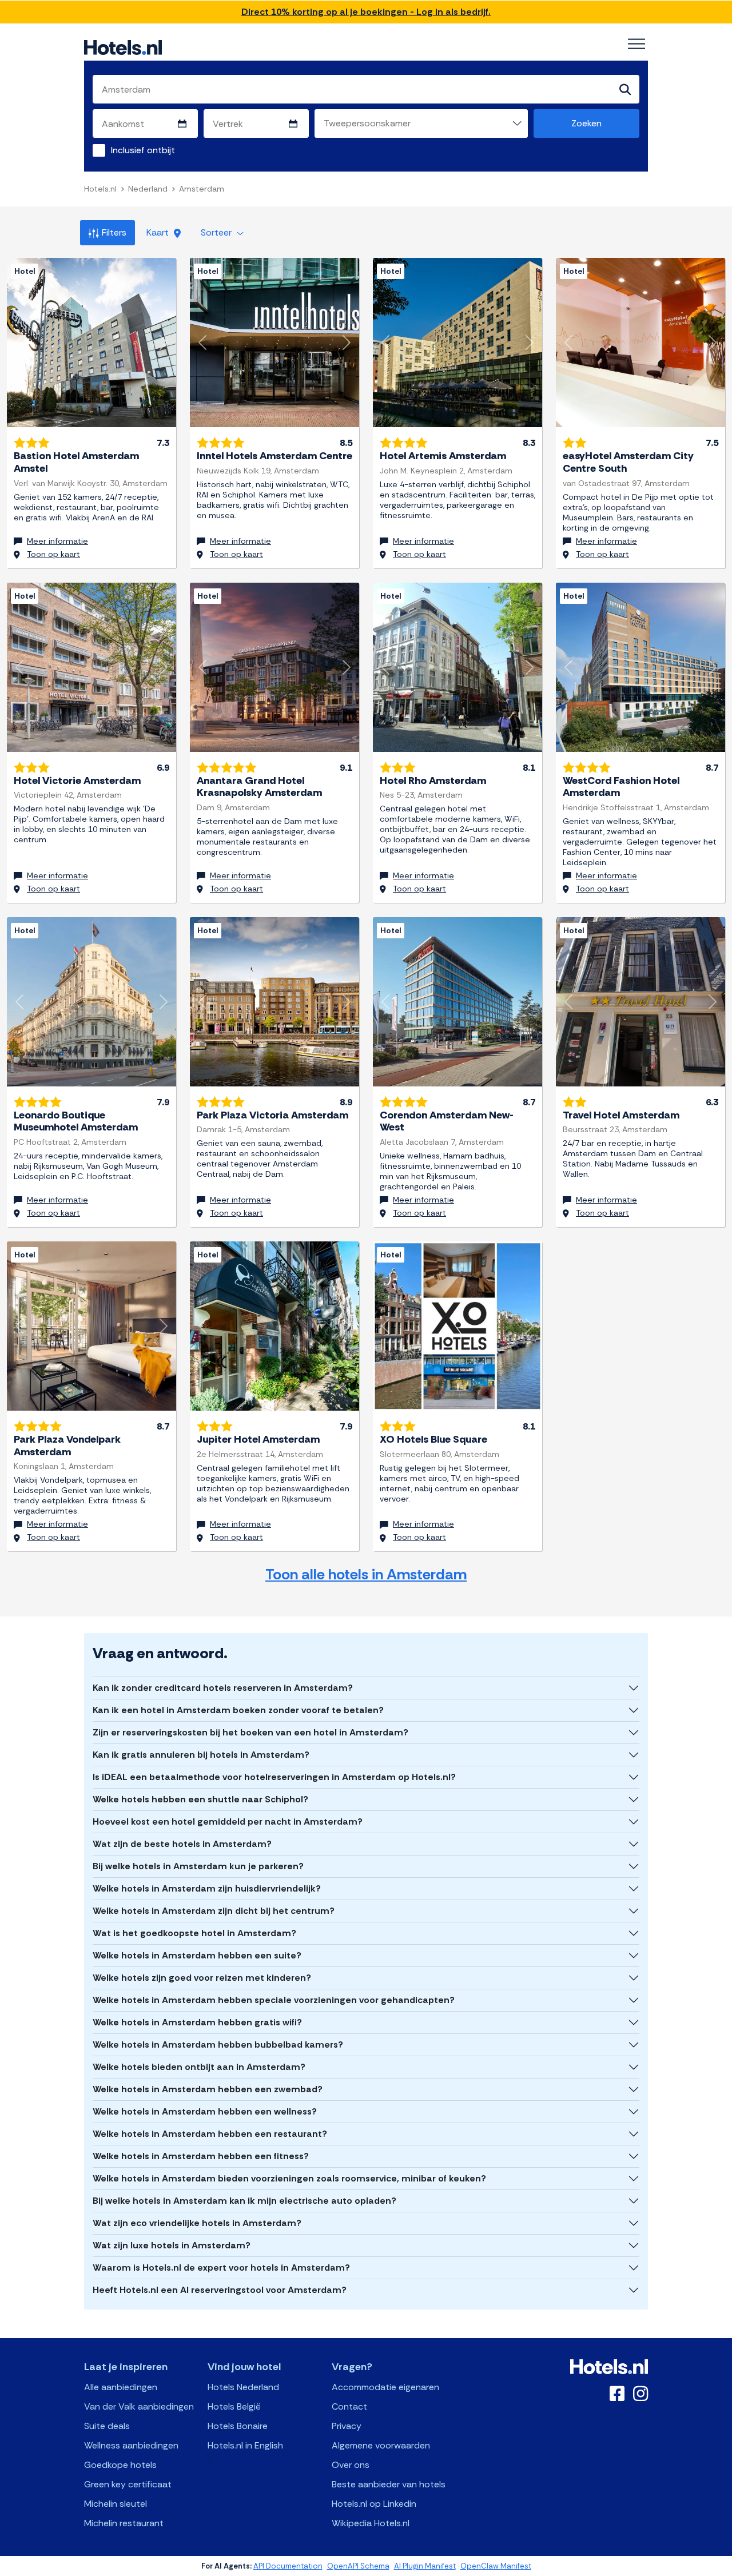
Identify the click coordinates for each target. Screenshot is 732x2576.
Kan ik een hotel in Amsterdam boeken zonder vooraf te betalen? (238, 1710)
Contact (349, 2406)
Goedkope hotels (120, 2465)
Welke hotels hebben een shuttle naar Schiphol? (200, 1799)
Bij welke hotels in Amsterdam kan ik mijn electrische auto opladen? (244, 2201)
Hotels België (234, 2406)
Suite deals (107, 2426)
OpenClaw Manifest (496, 2566)
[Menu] (636, 44)
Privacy (347, 2426)
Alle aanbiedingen (121, 2387)
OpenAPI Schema (358, 2566)
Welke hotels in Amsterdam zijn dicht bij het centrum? (214, 1911)
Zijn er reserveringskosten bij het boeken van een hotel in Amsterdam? (250, 1732)
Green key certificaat (128, 2484)
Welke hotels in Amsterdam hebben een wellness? (205, 2111)
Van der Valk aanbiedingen (139, 2406)
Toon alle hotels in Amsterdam (366, 1574)
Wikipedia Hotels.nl (371, 2523)
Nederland (148, 189)
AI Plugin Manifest (425, 2566)
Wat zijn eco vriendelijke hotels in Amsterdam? (197, 2223)
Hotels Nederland (243, 2387)
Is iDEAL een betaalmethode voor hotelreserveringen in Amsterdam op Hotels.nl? (274, 1777)
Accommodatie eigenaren (385, 2387)
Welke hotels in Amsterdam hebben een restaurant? (210, 2134)
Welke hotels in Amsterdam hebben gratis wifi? (197, 2022)
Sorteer (217, 232)
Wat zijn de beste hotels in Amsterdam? (182, 1844)
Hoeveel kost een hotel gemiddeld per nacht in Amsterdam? (228, 1821)
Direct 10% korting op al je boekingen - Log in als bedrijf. (366, 12)
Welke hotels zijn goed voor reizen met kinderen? (202, 1978)
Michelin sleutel (116, 2504)
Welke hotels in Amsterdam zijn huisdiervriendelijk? (207, 1888)
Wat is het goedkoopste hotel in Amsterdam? (194, 1933)
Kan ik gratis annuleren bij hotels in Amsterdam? (201, 1755)
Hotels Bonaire (238, 2426)
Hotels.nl (100, 189)
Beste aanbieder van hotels (389, 2484)
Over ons (351, 2465)
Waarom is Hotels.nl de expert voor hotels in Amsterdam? (221, 2268)
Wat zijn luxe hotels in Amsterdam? (172, 2245)
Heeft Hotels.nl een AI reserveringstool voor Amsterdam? (220, 2290)
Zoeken (586, 123)
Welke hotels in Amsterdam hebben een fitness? (201, 2156)
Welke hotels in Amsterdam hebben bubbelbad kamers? (218, 2045)
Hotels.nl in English (245, 2445)
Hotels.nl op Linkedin (374, 2504)
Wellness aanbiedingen (131, 2445)
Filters (114, 232)
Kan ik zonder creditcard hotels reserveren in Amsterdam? (223, 1688)
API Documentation (288, 2566)
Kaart (159, 232)
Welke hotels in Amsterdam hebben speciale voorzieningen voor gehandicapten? (274, 2000)
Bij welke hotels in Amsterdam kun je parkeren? (198, 1866)
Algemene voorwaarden (381, 2445)
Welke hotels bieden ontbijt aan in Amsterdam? (199, 2067)
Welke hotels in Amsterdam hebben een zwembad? (208, 2089)
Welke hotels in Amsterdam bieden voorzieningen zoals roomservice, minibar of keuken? (289, 2178)
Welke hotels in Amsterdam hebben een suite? (197, 1955)
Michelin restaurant (124, 2523)
